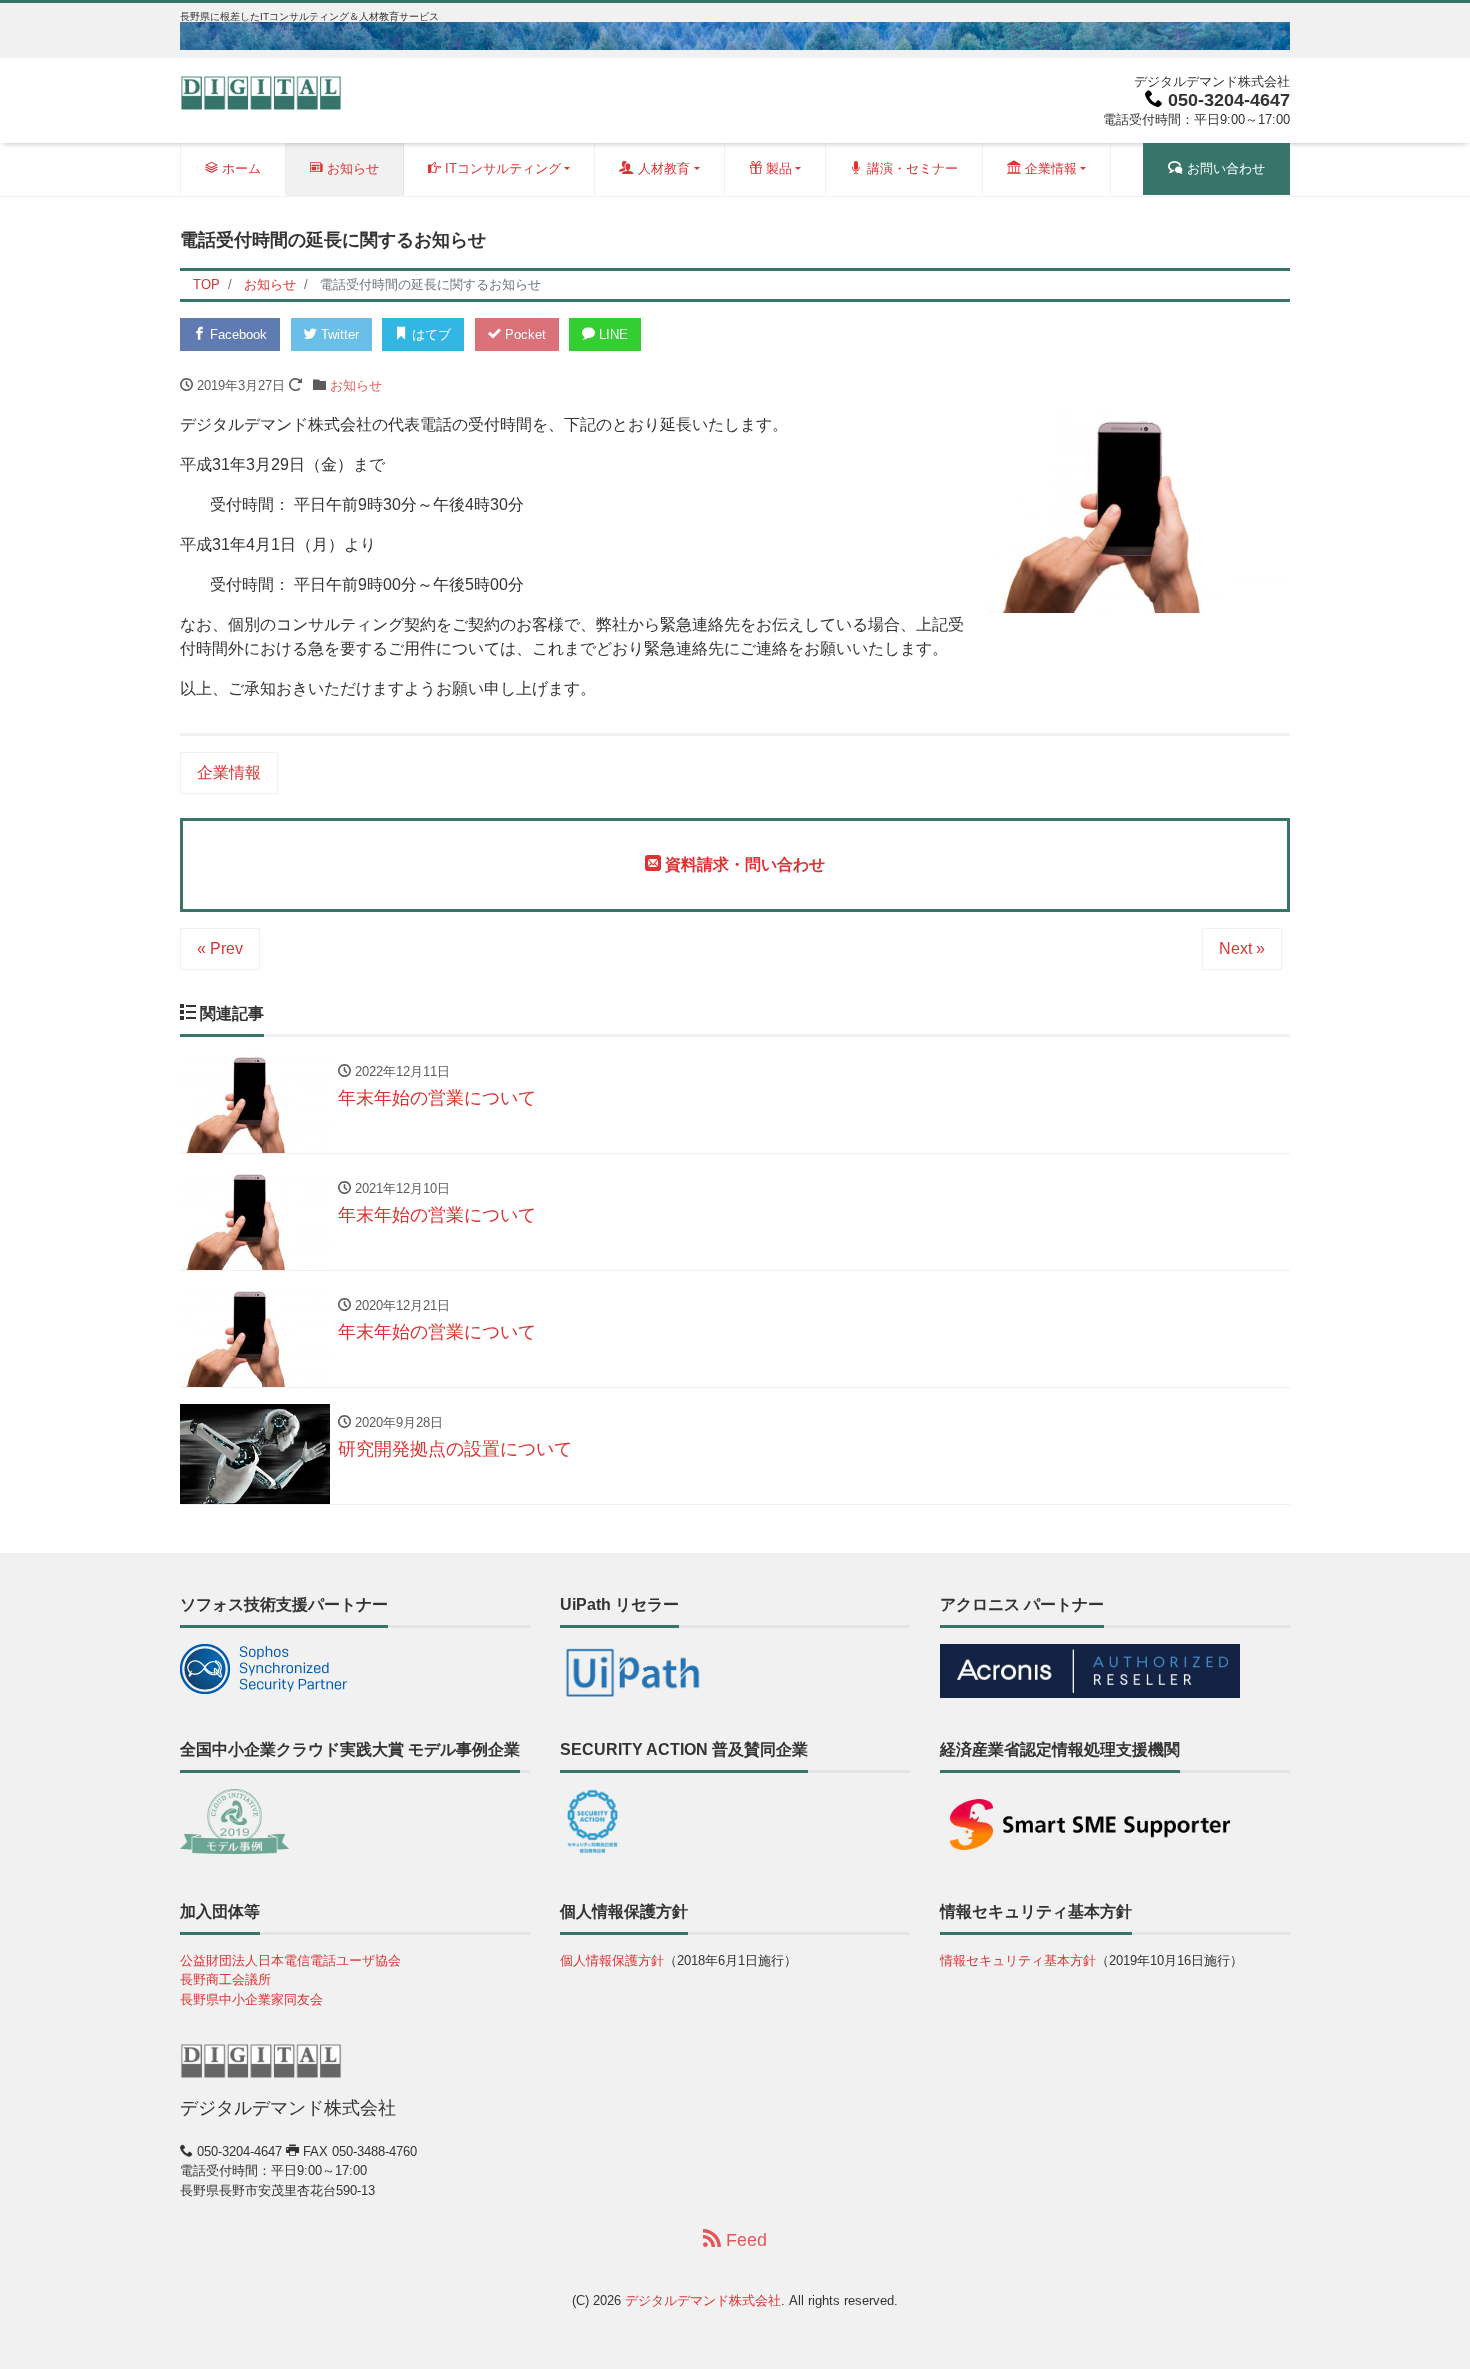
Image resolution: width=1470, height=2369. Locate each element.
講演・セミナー (910, 168)
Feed (744, 2240)
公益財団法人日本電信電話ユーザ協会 (290, 1960)
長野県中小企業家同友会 (251, 1999)
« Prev (220, 948)
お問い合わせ (1224, 168)
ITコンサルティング (501, 168)
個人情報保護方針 (612, 1960)
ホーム (239, 168)
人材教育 (662, 168)
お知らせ (351, 168)
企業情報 (1049, 168)
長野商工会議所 (225, 1979)
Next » (1242, 948)
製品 (777, 168)
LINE (611, 334)
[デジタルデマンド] (261, 91)
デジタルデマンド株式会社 (703, 2300)
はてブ (429, 334)
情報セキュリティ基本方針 (1018, 1960)
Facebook (236, 334)
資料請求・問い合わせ (743, 864)
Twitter (338, 334)
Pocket (523, 334)
